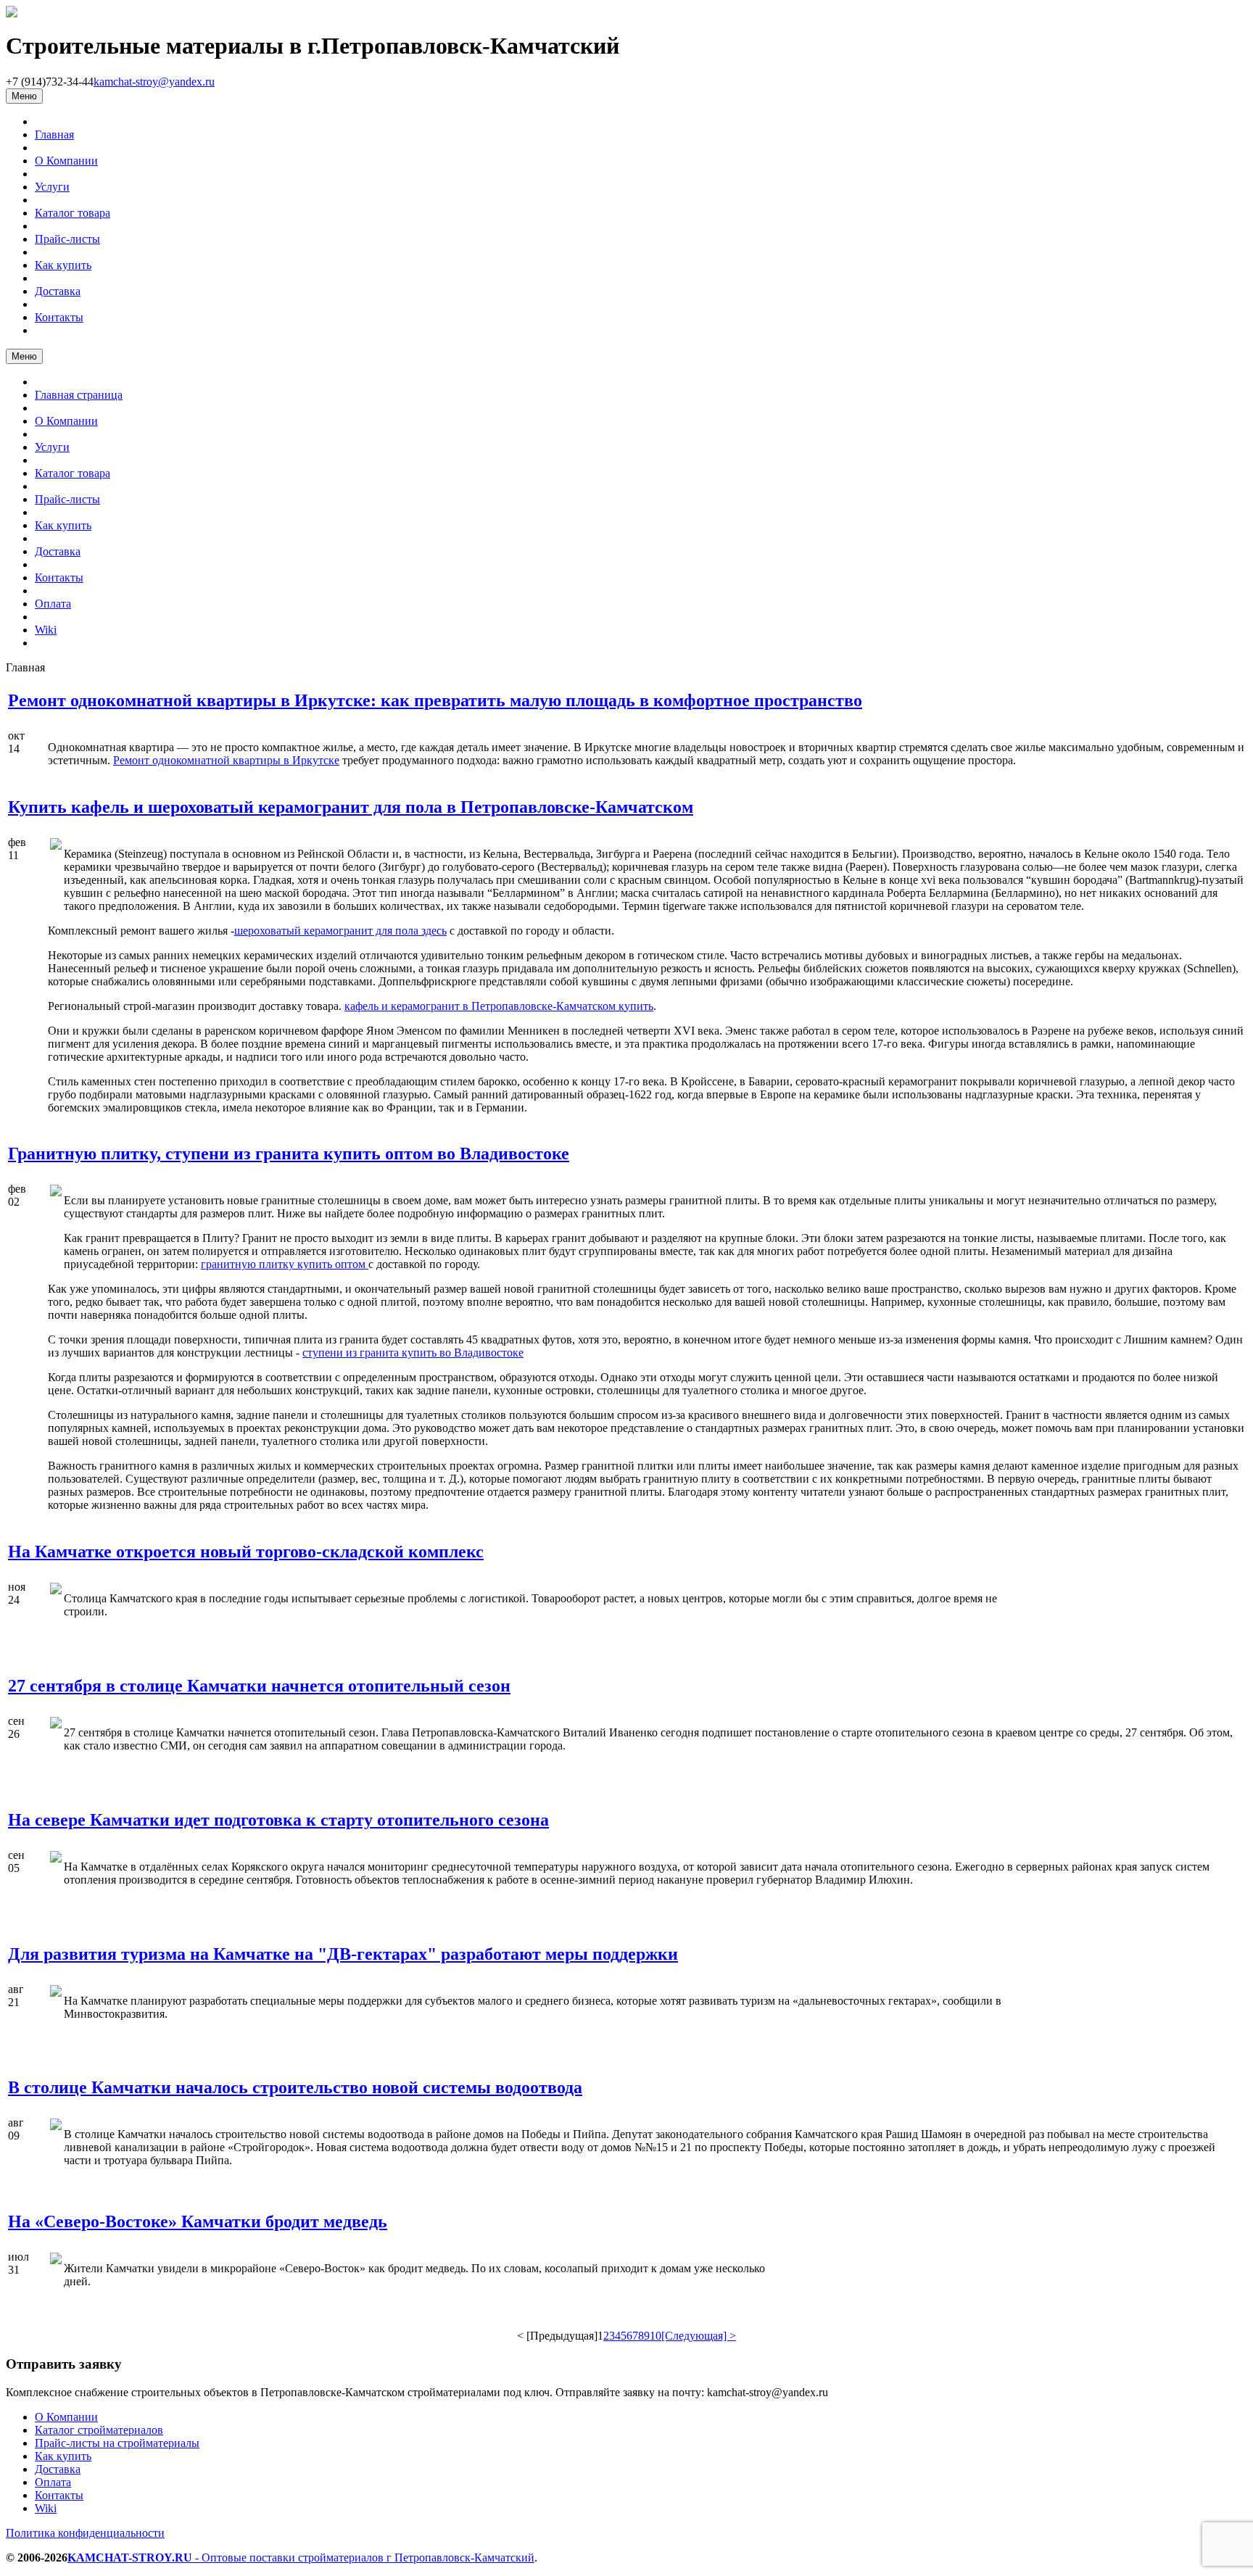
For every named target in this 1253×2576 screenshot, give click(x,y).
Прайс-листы (67, 239)
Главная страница (79, 395)
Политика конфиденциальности (85, 2533)
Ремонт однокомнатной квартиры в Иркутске (226, 760)
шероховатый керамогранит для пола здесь (340, 931)
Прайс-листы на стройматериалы (117, 2443)
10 (656, 2336)
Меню (24, 96)
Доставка (58, 291)
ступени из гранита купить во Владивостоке (413, 1353)
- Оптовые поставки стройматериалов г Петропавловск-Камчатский (301, 2558)
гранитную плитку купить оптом (285, 1264)
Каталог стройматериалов (99, 2430)
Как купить (63, 265)
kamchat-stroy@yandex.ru (154, 82)
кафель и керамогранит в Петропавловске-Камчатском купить (499, 1006)
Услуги (52, 187)
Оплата (53, 604)
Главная (54, 134)
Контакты (59, 317)
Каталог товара (73, 213)
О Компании (66, 161)
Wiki (46, 630)
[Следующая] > (699, 2336)
